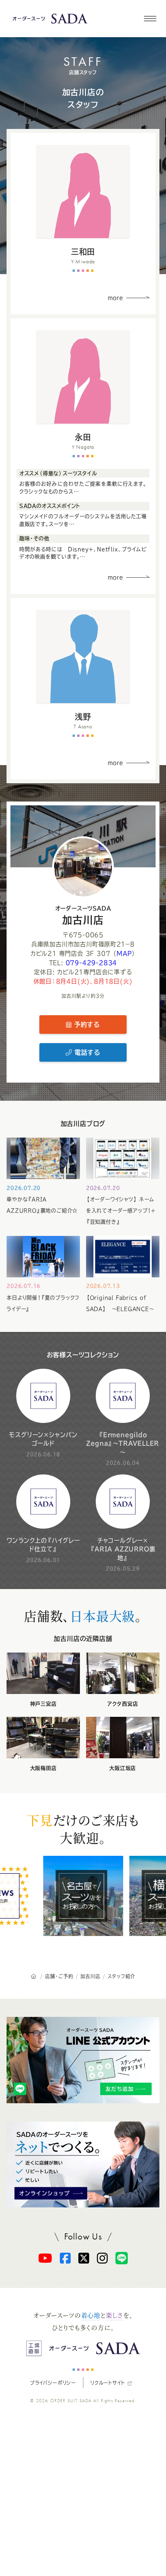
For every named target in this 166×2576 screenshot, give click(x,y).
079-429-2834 (91, 963)
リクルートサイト (108, 2383)
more (116, 298)
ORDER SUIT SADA (71, 2401)
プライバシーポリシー (53, 2383)
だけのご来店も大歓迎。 (83, 1829)
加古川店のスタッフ (83, 98)
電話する (86, 1052)
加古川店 (83, 915)
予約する (86, 1025)
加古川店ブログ (83, 1124)
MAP (124, 953)
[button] (150, 19)
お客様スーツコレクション (83, 1355)
